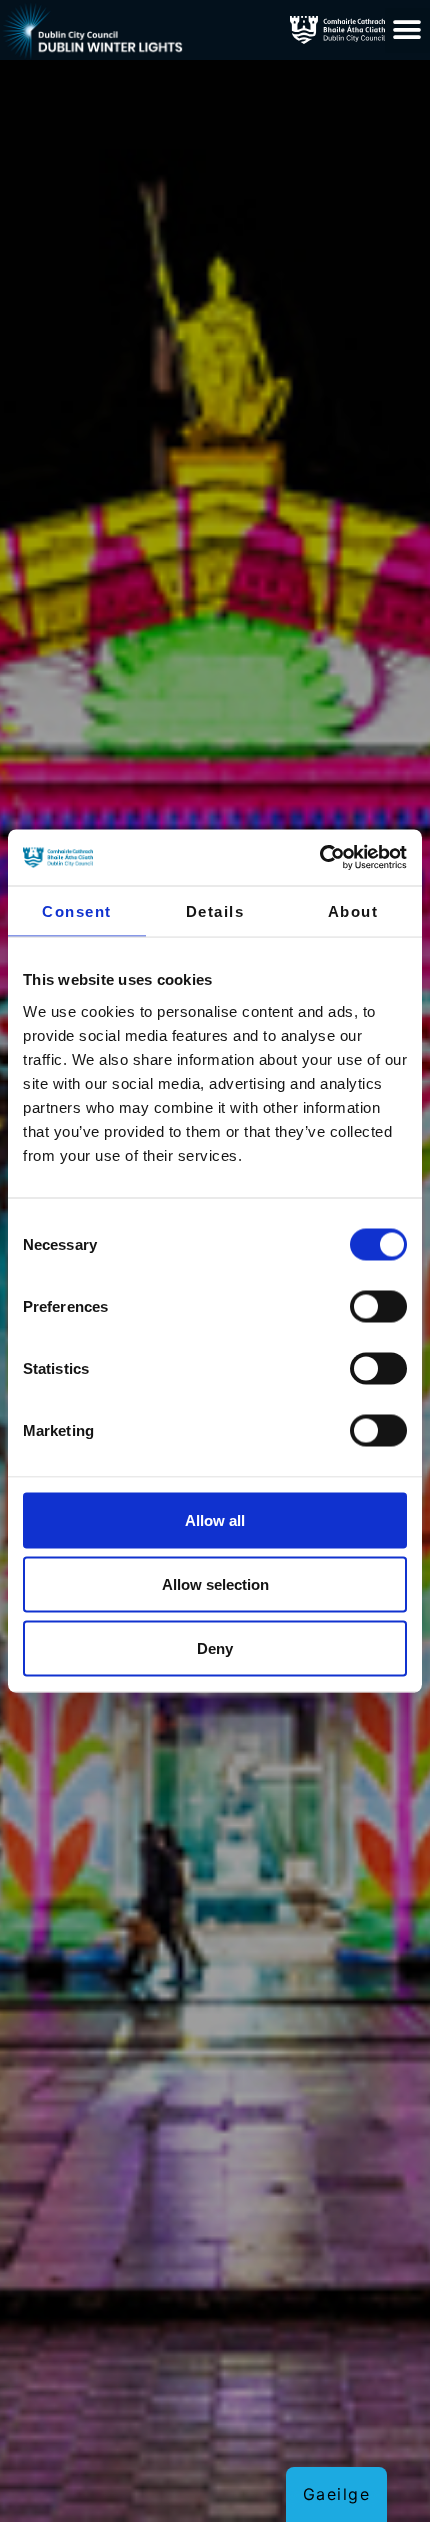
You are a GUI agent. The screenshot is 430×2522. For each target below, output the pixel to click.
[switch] (378, 1306)
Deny (215, 1647)
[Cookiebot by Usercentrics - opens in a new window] (319, 858)
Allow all (215, 1519)
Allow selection (215, 1583)
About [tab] (353, 910)
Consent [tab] (77, 910)
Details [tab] (215, 910)
